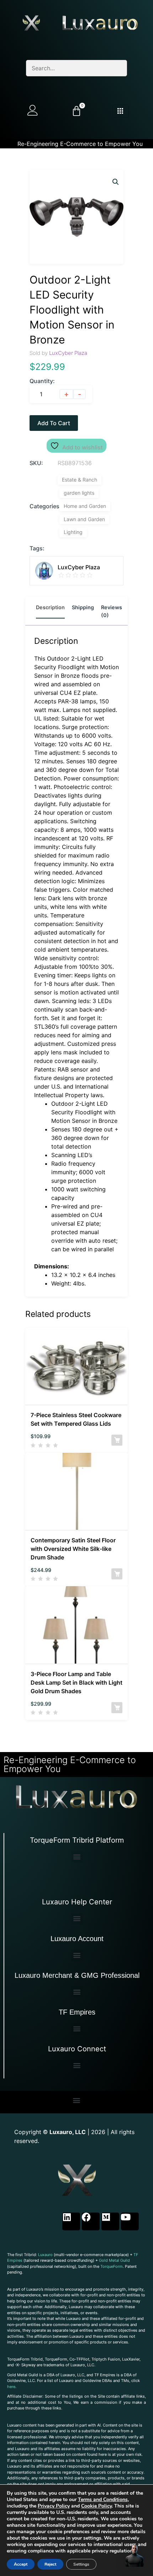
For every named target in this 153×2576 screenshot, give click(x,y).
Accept (21, 2564)
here (11, 2387)
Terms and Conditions (103, 2499)
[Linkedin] (71, 2221)
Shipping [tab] (83, 607)
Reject (50, 2564)
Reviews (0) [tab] (112, 611)
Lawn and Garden (84, 519)
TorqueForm (112, 2266)
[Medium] (110, 2221)
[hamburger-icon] (120, 111)
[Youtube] (130, 2221)
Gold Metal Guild (114, 2260)
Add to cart (54, 423)
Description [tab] (50, 607)
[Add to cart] (117, 1440)
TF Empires (77, 2012)
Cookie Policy (96, 2506)
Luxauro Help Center (77, 1902)
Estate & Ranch (80, 480)
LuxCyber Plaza (68, 353)
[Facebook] (91, 2221)
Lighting (73, 532)
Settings (81, 2564)
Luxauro (45, 2255)
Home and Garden (85, 506)
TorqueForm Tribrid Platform (77, 1840)
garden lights (79, 493)
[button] (116, 182)
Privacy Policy (54, 2506)
